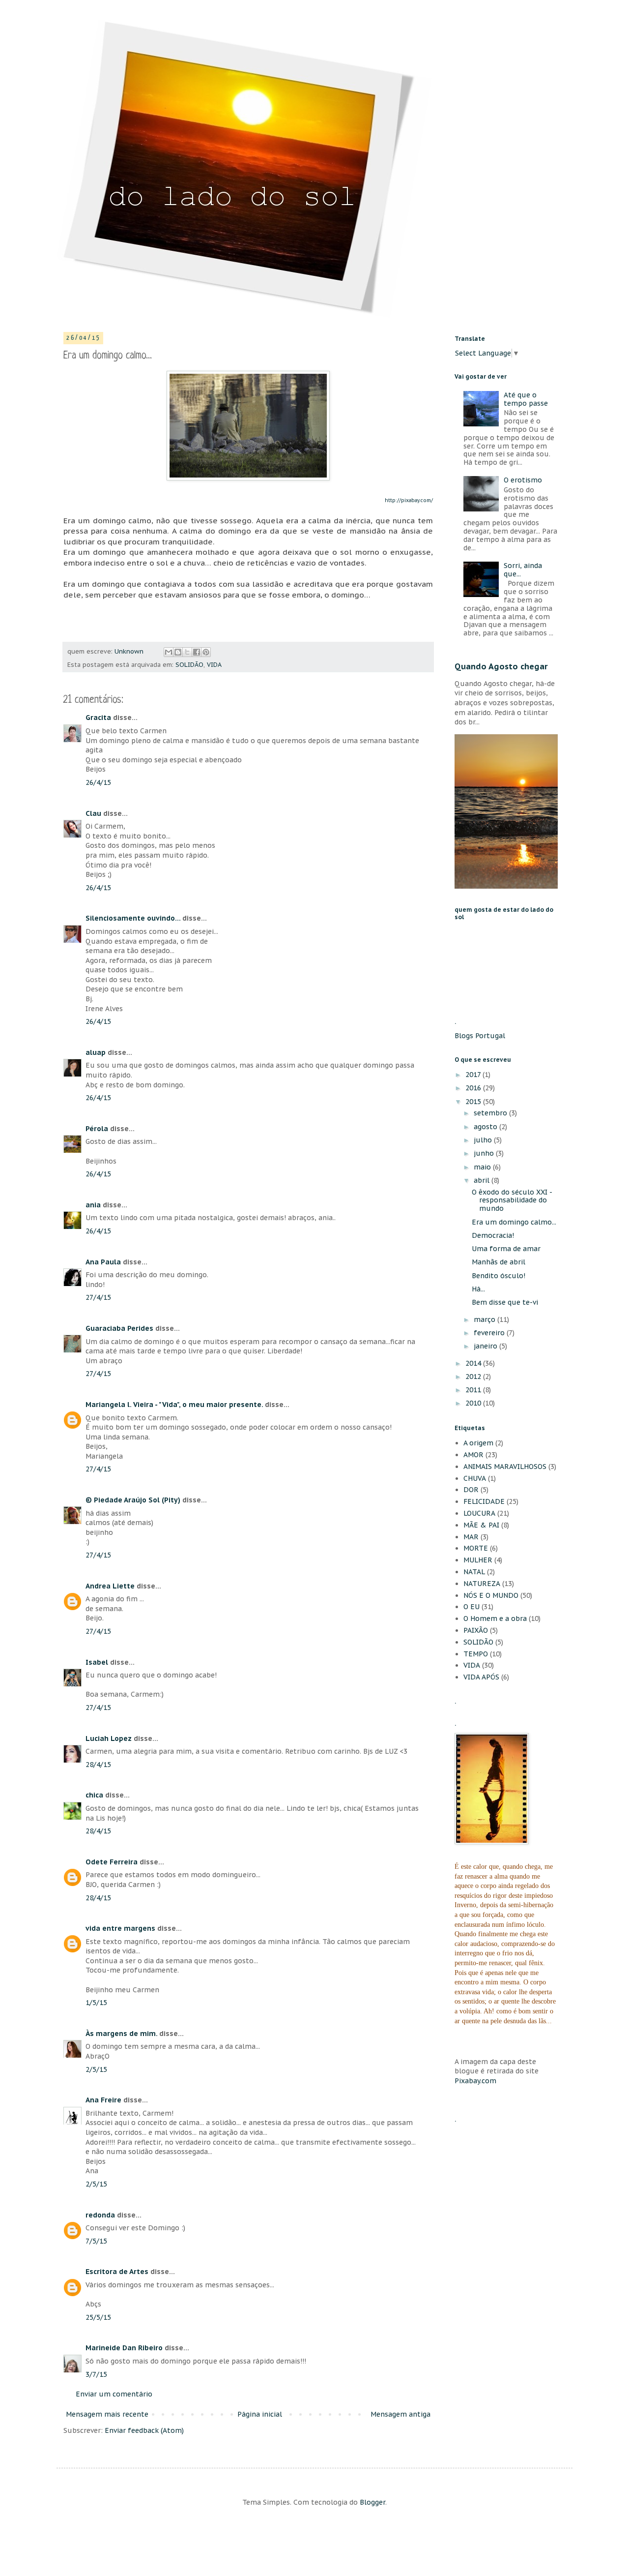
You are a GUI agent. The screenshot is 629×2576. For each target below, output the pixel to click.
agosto (486, 1127)
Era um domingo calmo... (514, 1222)
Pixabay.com (475, 2081)
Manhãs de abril (499, 1262)
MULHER (478, 1560)
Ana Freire (103, 2100)
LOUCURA (479, 1513)
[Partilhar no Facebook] (197, 652)
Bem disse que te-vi (505, 1302)
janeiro (486, 1346)
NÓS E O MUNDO (491, 1595)
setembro (491, 1113)
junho (485, 1153)
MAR (471, 1537)
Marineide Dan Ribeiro (124, 2348)
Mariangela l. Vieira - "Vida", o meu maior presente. (174, 1405)
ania (93, 1205)
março (486, 1319)
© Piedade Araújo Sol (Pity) (133, 1500)
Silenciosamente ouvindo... (133, 918)
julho (484, 1140)
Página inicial (260, 2414)
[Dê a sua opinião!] (178, 652)
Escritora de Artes (117, 2272)
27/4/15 (98, 1297)
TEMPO (476, 1654)
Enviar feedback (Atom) (144, 2430)
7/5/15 (96, 2241)
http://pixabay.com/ (409, 500)
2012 (474, 1377)
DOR (471, 1490)
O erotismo (523, 480)
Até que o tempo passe (526, 399)
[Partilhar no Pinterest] (206, 652)
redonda (100, 2215)
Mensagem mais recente (107, 2414)
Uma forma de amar (506, 1249)
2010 (474, 1403)
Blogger (372, 2502)
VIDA (214, 664)
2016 (474, 1088)
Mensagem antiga (400, 2414)
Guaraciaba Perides (119, 1328)
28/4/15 (98, 1765)
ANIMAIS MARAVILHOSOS (505, 1467)
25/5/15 (98, 2317)
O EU (472, 1607)
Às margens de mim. (121, 2034)
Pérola (97, 1129)
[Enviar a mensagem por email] (169, 652)
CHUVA (475, 1478)
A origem (478, 1443)
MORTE (476, 1548)
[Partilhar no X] (187, 652)
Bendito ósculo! (499, 1276)
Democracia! (493, 1235)
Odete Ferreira (112, 1862)
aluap (96, 1052)
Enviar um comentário (114, 2394)
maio (483, 1167)
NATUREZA (482, 1584)
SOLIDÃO (189, 664)
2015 (474, 1102)
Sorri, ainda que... (523, 570)
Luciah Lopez (109, 1738)
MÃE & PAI (481, 1525)
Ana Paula (103, 1262)
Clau (93, 813)
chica (94, 1795)
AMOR (473, 1455)
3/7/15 (96, 2374)
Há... (478, 1289)
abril (483, 1180)
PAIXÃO (476, 1630)
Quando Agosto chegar (501, 666)
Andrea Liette (110, 1586)
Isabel (97, 1662)
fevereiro (490, 1333)
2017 (474, 1075)
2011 (474, 1390)
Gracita (98, 718)
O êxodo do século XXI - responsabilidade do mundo (512, 1200)
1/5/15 (96, 2003)
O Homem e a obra (495, 1618)
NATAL (474, 1572)
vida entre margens (120, 1928)
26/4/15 (98, 782)
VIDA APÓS (481, 1677)
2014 (474, 1363)
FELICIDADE (484, 1501)
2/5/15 (96, 2069)
